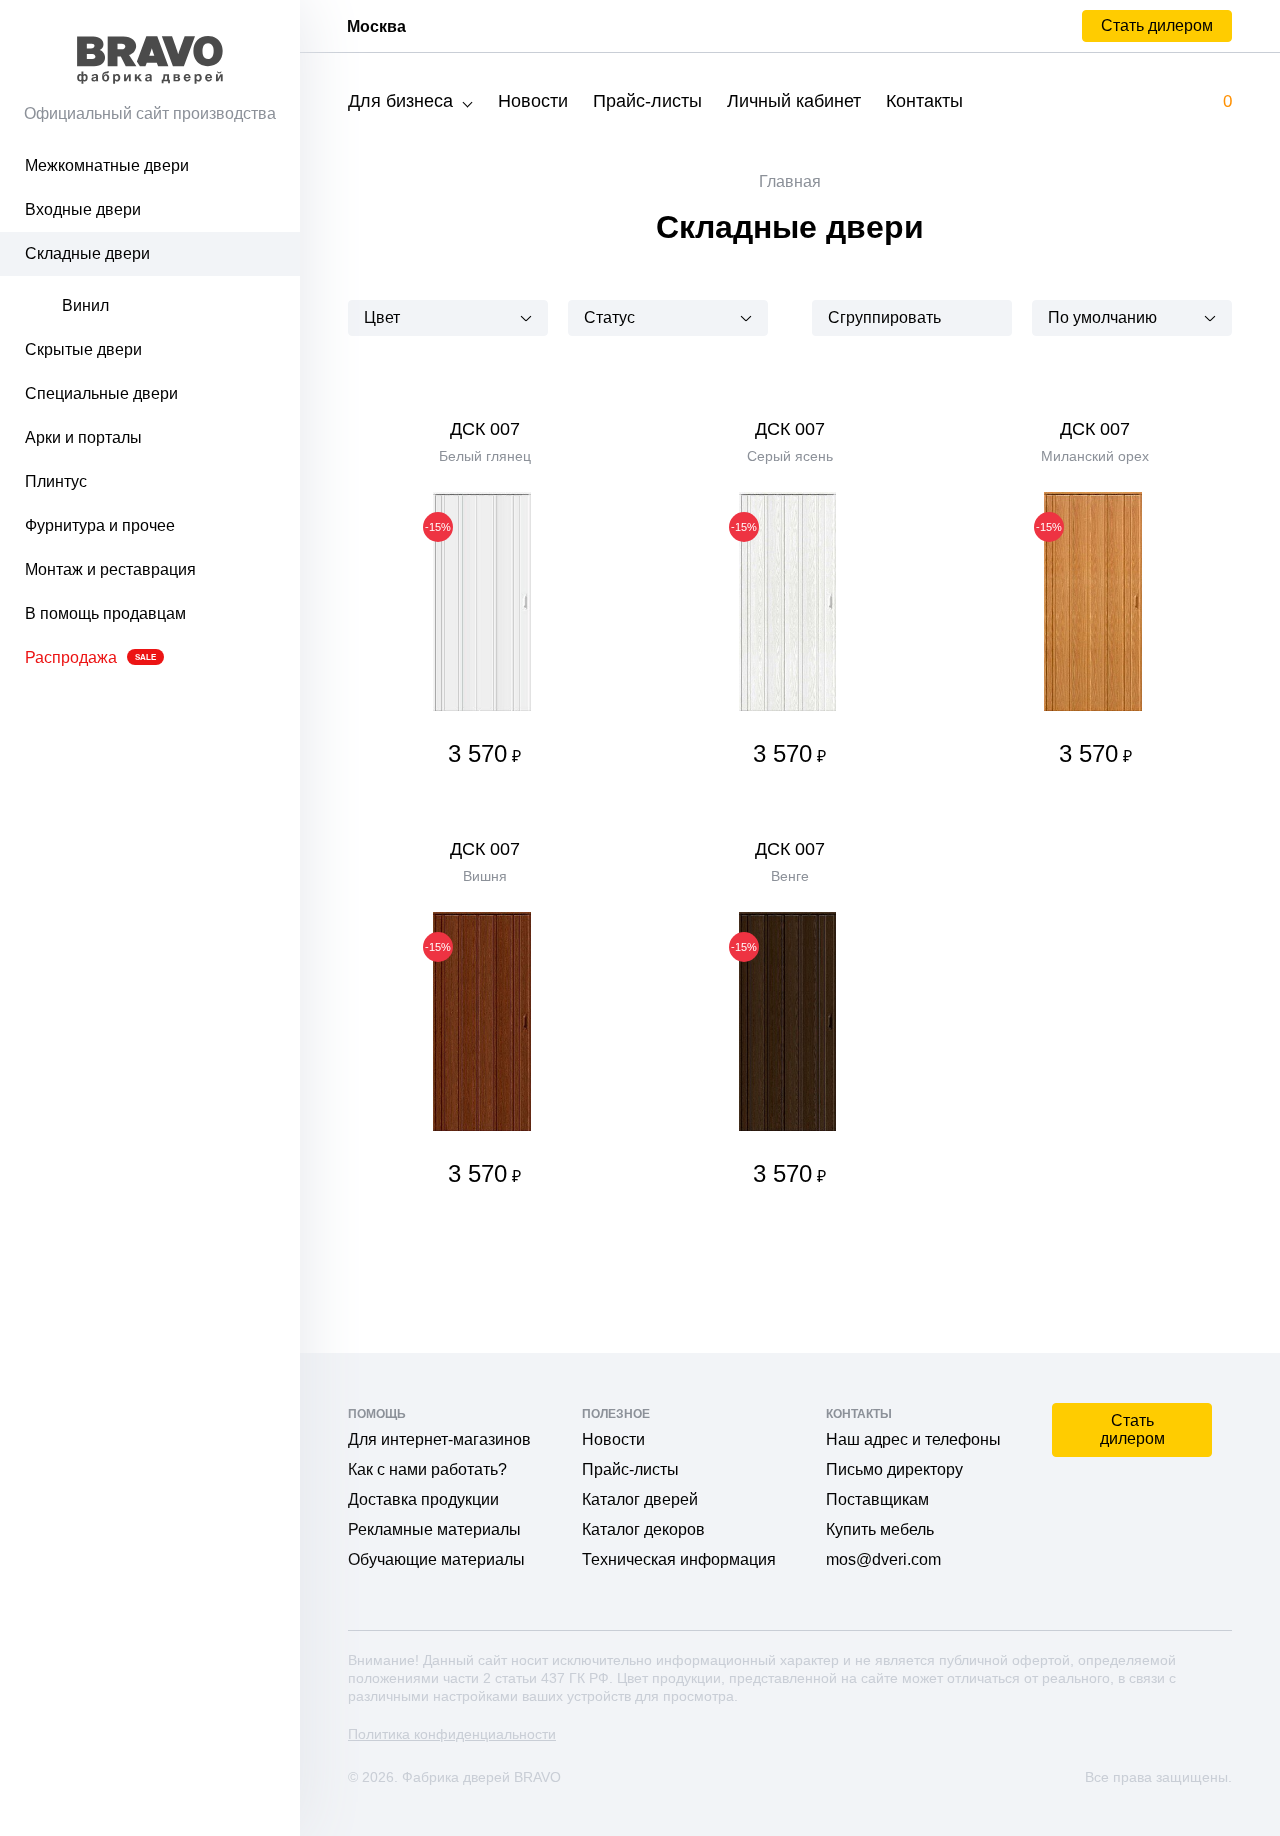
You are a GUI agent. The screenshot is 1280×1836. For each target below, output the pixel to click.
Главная (790, 181)
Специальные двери (101, 393)
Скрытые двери (83, 349)
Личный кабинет (794, 101)
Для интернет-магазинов (439, 1439)
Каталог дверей (640, 1499)
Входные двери (83, 209)
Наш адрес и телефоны (913, 1439)
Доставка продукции (423, 1499)
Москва (376, 26)
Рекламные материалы (434, 1529)
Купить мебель (880, 1529)
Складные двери (87, 253)
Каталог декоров (643, 1529)
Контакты (924, 101)
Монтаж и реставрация (110, 569)
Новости (533, 101)
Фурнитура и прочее (100, 525)
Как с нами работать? (427, 1469)
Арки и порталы (83, 437)
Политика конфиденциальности (452, 1734)
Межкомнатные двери (107, 165)
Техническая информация (679, 1559)
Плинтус (56, 481)
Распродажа (90, 657)
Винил (85, 305)
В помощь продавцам (105, 613)
